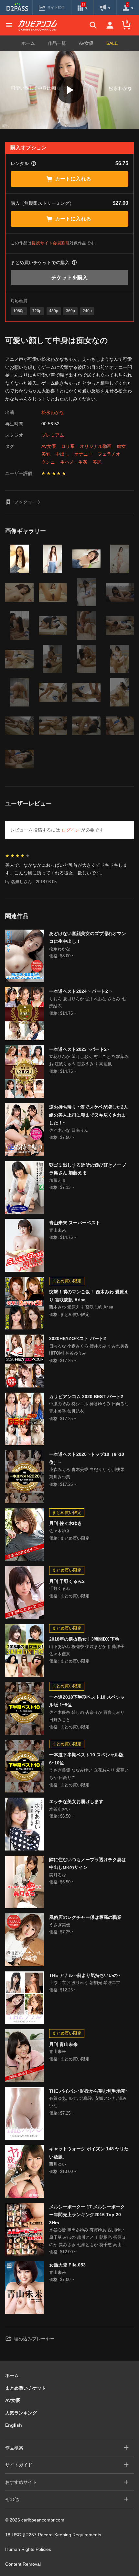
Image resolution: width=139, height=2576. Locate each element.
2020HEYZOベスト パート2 (78, 1338)
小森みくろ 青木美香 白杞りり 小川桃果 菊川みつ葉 (87, 1473)
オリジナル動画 (96, 446)
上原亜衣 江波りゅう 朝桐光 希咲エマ (85, 1983)
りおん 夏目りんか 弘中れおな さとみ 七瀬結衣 (87, 1002)
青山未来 (58, 1230)
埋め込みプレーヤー (34, 2339)
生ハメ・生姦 (74, 462)
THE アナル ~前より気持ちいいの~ (85, 1975)
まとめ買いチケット (26, 2388)
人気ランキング (21, 2413)
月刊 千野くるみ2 (67, 1581)
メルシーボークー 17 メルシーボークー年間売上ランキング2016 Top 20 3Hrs (87, 2215)
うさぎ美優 (60, 1925)
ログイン (70, 830)
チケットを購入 (69, 277)
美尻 (97, 462)
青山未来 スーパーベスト (75, 1223)
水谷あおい (60, 1809)
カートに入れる (73, 179)
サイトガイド (19, 2465)
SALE (112, 43)
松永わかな (53, 412)
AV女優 (86, 43)
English (14, 2425)
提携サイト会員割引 (51, 243)
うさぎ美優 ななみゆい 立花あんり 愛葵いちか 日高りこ (89, 1774)
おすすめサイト (21, 2482)
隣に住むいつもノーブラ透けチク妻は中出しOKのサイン (88, 1864)
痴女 (121, 446)
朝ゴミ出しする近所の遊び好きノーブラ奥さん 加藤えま (88, 1169)
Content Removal (23, 2564)
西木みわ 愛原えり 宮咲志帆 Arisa (81, 1307)
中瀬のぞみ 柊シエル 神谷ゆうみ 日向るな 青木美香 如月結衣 (89, 1407)
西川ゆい (58, 2164)
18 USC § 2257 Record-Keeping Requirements (53, 2535)
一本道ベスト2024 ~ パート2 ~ (80, 991)
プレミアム (53, 435)
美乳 (46, 454)
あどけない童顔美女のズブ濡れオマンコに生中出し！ (88, 938)
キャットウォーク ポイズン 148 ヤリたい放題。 (89, 2153)
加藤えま (58, 1180)
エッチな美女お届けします (76, 1801)
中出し (62, 454)
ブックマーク (27, 502)
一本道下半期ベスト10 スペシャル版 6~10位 (86, 1759)
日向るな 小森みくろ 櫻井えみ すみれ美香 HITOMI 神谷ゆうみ (89, 1350)
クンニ (48, 462)
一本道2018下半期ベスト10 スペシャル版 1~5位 (87, 1701)
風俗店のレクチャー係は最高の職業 (85, 1917)
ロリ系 (68, 446)
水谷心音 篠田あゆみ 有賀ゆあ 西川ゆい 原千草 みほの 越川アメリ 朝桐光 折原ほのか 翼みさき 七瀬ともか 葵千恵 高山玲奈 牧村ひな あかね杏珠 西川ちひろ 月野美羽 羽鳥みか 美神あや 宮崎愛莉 (87, 2238)
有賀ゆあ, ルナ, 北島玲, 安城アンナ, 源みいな (88, 2102)
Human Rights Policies (28, 2549)
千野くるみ (60, 1589)
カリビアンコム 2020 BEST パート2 (86, 1397)
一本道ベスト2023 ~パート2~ (79, 1049)
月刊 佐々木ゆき (66, 1523)
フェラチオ (109, 454)
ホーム (28, 43)
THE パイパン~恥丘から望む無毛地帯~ (89, 2091)
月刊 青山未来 (63, 2044)
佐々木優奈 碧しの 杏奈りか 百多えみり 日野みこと (87, 1716)
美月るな (58, 1875)
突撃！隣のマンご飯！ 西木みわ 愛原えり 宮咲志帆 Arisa (89, 1296)
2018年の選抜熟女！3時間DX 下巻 (84, 1639)
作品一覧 (57, 43)
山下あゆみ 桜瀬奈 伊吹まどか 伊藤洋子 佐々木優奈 (87, 1650)
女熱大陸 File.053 (67, 2265)
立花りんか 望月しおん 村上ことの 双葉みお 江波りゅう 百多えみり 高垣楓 (89, 1060)
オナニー (83, 454)
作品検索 (14, 2448)
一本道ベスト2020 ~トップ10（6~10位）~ (87, 1458)
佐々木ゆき (60, 1531)
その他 (12, 2499)
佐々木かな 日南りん (69, 1130)
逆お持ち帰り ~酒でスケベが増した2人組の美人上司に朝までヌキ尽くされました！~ (89, 1115)
